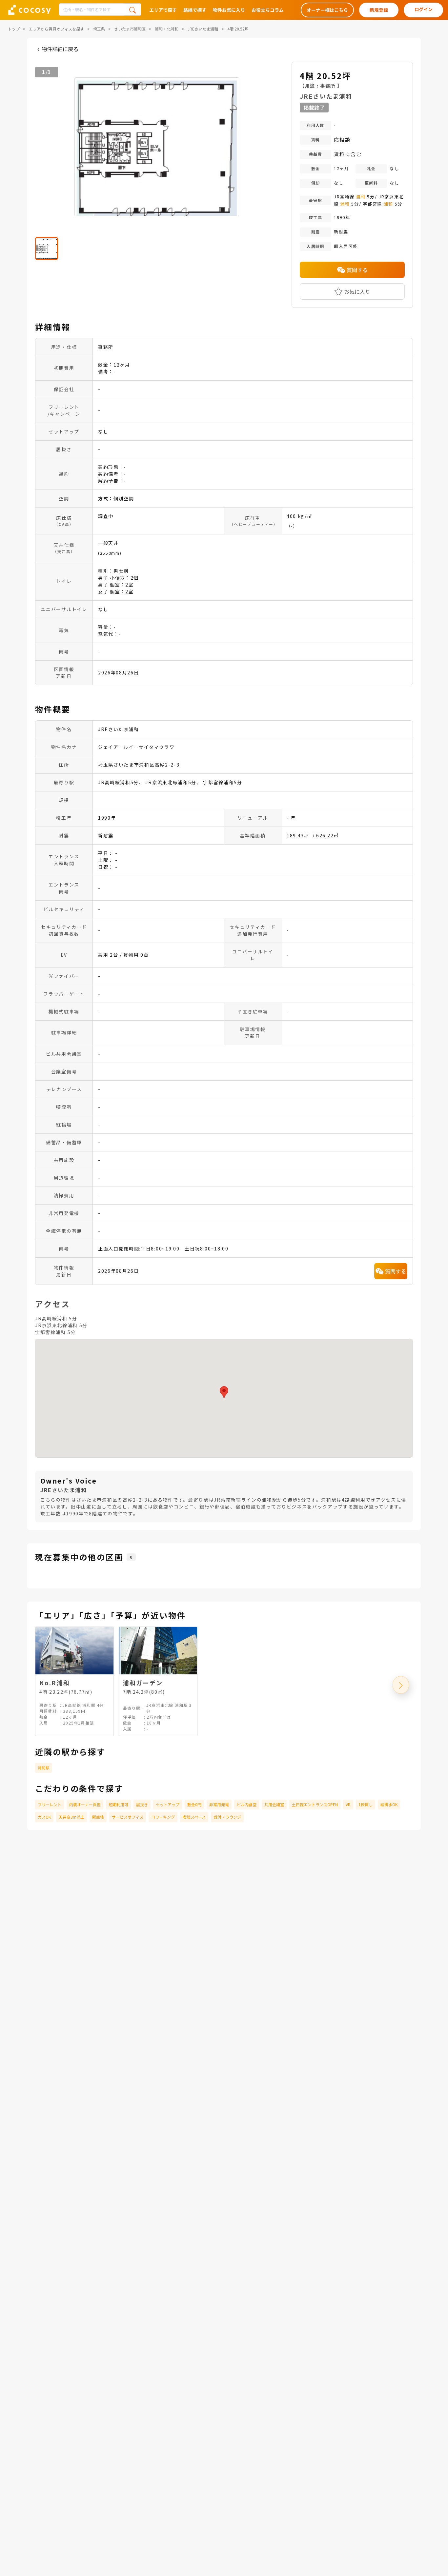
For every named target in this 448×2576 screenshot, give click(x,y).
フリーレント (50, 1804)
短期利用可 (118, 1804)
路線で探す (195, 10)
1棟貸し (366, 1804)
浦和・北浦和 (167, 29)
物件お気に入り (229, 10)
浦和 (361, 197)
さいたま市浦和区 (130, 29)
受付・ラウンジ (227, 1817)
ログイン (423, 9)
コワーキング (163, 1817)
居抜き (142, 1804)
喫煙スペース (194, 1817)
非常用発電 (219, 1804)
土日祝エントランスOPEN (315, 1804)
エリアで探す (163, 10)
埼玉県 (99, 29)
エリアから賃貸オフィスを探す (56, 29)
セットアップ (168, 1804)
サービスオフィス (128, 1817)
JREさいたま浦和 (203, 29)
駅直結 (98, 1817)
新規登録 (379, 10)
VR (348, 1804)
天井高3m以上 (71, 1817)
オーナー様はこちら (327, 10)
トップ (14, 29)
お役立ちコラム (268, 10)
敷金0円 (194, 1804)
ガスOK (44, 1817)
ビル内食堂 (247, 1804)
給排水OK (389, 1804)
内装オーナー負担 (85, 1804)
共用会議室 (274, 1804)
